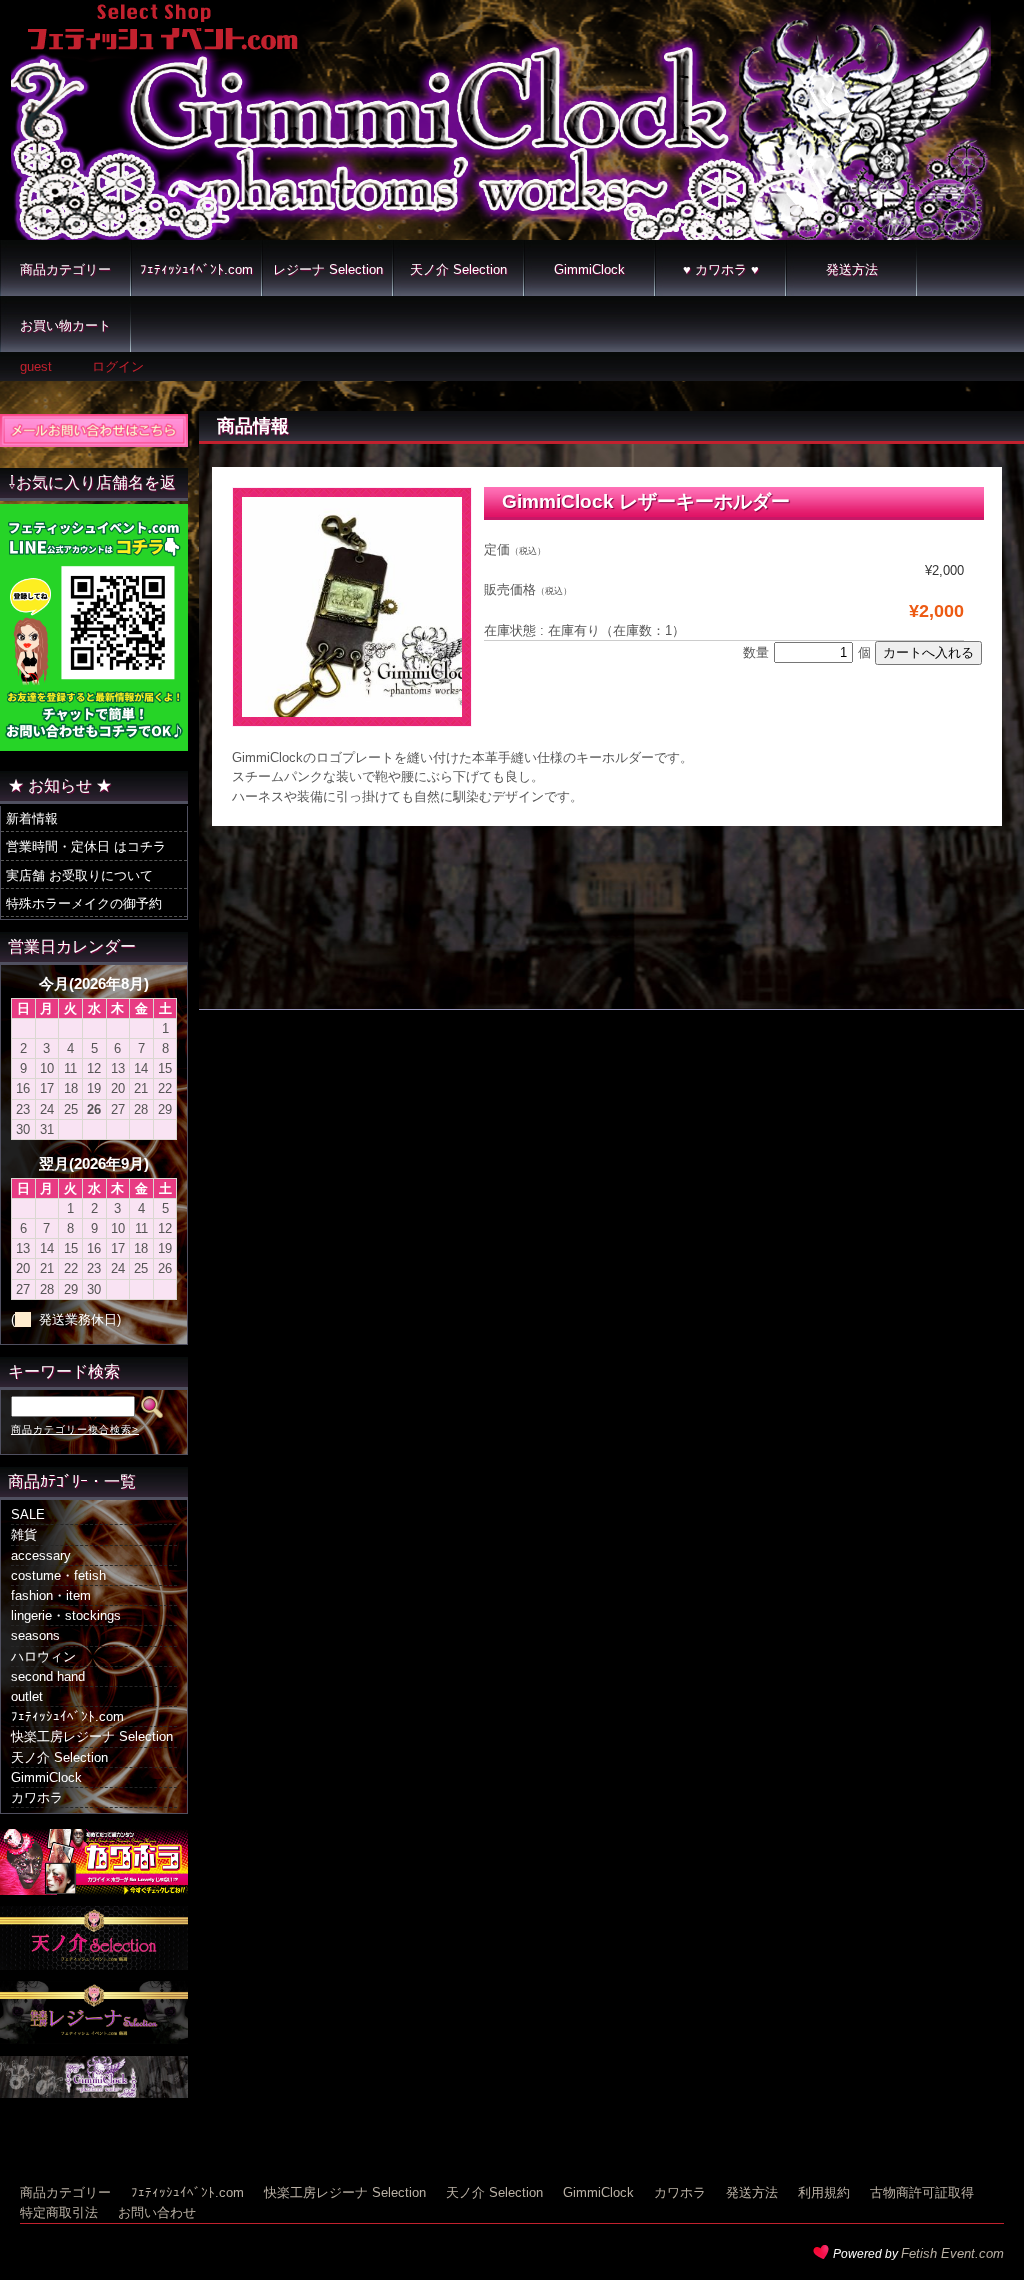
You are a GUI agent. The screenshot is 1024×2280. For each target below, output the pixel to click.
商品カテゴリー (65, 269)
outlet (27, 1696)
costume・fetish (58, 1575)
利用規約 (824, 2192)
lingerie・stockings (66, 1615)
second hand (48, 1676)
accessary (41, 1555)
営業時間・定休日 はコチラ (86, 846)
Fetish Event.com (952, 2253)
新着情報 (32, 818)
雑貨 (24, 1534)
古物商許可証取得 (922, 2192)
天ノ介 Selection (458, 269)
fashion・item (51, 1595)
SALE (28, 1514)
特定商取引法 (59, 2212)
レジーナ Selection (328, 269)
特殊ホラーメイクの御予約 (84, 903)
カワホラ (37, 1797)
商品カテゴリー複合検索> (75, 1429)
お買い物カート (65, 325)
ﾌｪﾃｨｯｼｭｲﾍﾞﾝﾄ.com (196, 269)
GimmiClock (589, 269)
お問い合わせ (157, 2212)
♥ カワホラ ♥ (721, 269)
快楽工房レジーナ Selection (92, 1736)
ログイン (118, 366)
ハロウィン (43, 1656)
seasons (35, 1635)
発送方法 (852, 269)
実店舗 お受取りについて (79, 875)
